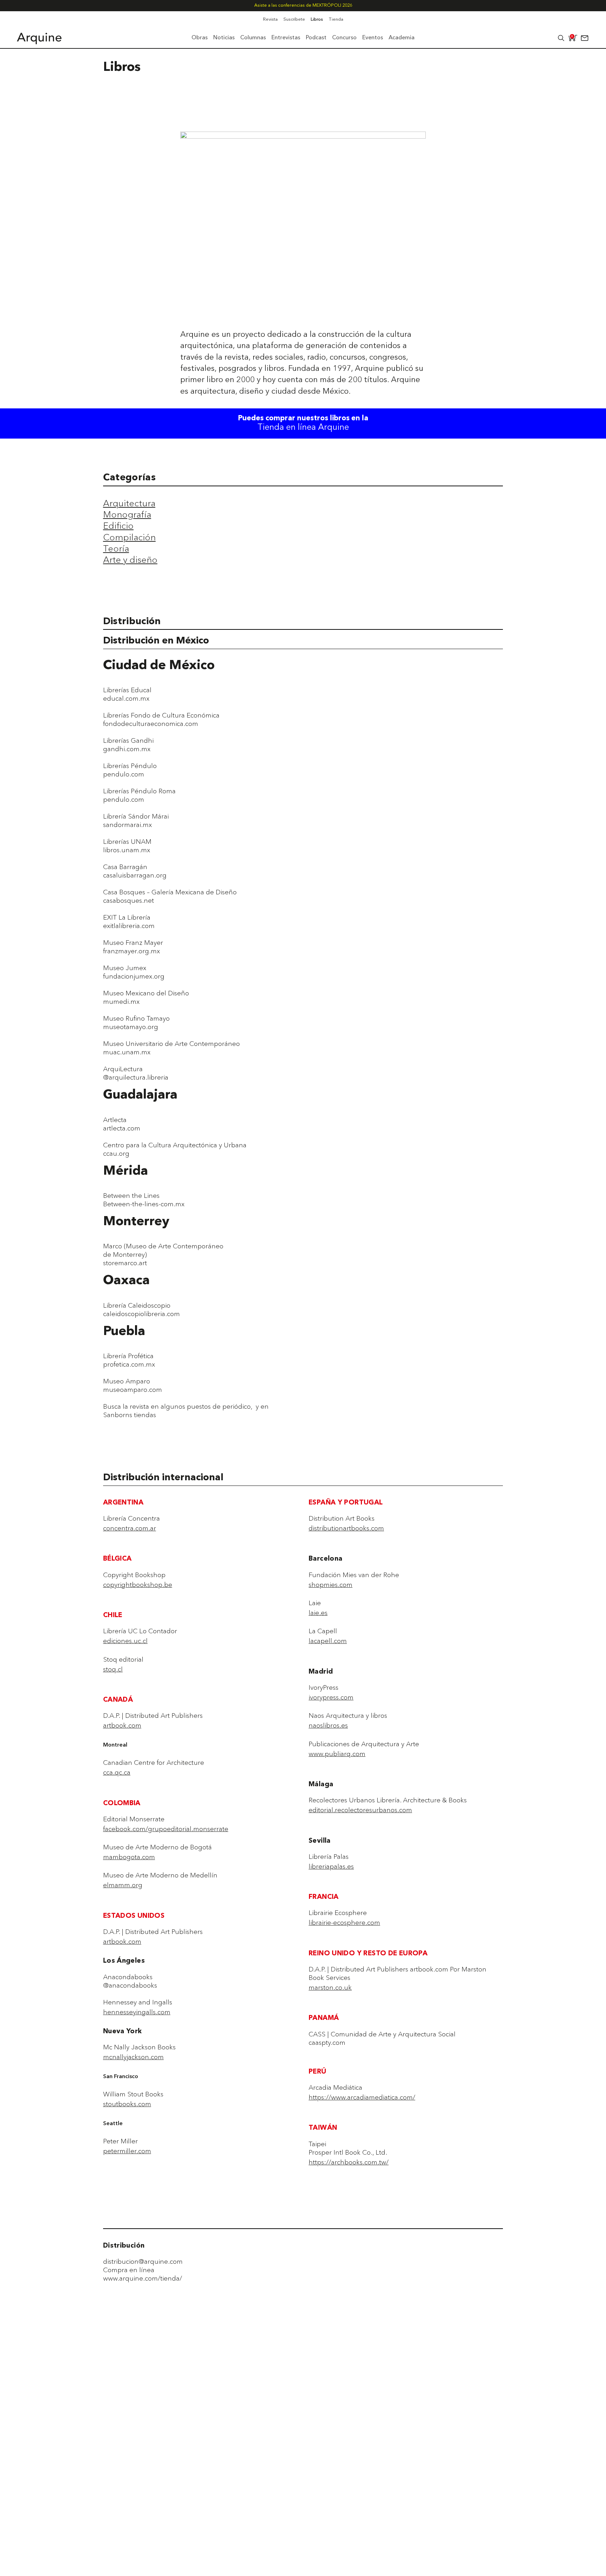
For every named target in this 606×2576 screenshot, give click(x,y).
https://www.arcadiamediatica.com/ (362, 2097)
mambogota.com (129, 1857)
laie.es (318, 1613)
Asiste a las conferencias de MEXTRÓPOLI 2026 (303, 5)
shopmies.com (331, 1584)
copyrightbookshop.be (138, 1584)
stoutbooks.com (127, 2104)
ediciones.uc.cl (125, 1641)
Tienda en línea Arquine (303, 428)
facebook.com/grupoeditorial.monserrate (166, 1829)
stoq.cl (113, 1669)
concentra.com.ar (130, 1528)
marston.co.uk (330, 1987)
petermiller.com (127, 2151)
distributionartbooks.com (346, 1528)
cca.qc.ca (117, 1772)
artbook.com (122, 1725)
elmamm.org (123, 1885)
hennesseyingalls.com (137, 2012)
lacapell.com (328, 1641)
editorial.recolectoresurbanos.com (360, 1810)
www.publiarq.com (337, 1754)
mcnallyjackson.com (133, 2057)
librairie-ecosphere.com (344, 1922)
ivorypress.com (331, 1697)
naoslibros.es (328, 1725)
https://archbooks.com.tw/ (349, 2162)
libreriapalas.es (331, 1866)
